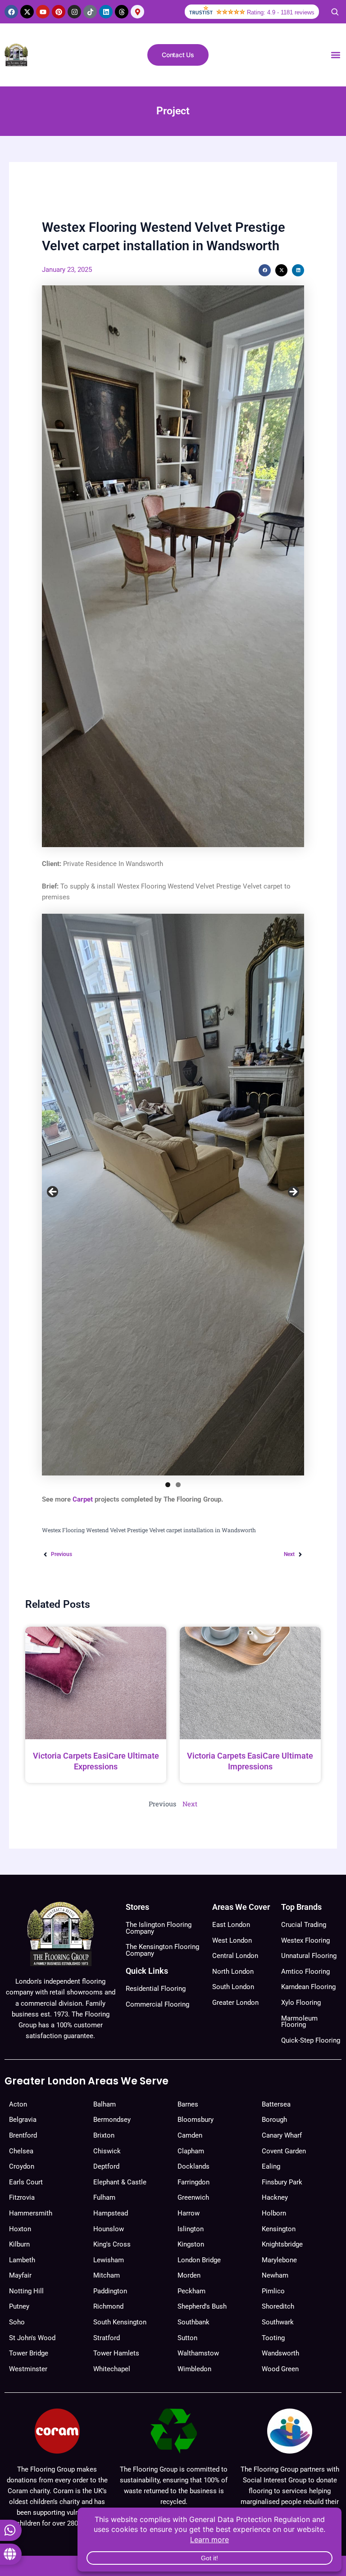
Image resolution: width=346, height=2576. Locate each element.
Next (293, 1192)
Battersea (276, 2104)
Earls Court (26, 2182)
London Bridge (199, 2260)
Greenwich (193, 2197)
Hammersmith (31, 2213)
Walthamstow (198, 2353)
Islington (191, 2229)
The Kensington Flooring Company (162, 1950)
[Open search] (335, 12)
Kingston (191, 2244)
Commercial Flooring (157, 2004)
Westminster (28, 2369)
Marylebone (279, 2260)
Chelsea (21, 2151)
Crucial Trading (304, 1925)
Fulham (104, 2197)
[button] (335, 55)
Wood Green (280, 2369)
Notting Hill (26, 2291)
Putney (19, 2306)
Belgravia (23, 2120)
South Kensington (120, 2322)
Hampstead (111, 2213)
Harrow (189, 2213)
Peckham (191, 2291)
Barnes (188, 2104)
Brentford (23, 2135)
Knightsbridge (282, 2244)
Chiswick (107, 2151)
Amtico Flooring (305, 1971)
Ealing (271, 2166)
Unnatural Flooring (309, 1956)
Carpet (83, 1499)
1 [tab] (168, 1485)
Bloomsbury (196, 2120)
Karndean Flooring (308, 1987)
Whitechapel (112, 2369)
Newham (275, 2275)
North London (233, 1971)
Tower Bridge (29, 2353)
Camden (190, 2135)
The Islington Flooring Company (159, 1928)
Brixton (104, 2135)
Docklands (193, 2166)
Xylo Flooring (301, 2003)
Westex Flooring (305, 1940)
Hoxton (20, 2229)
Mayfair (20, 2275)
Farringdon (193, 2182)
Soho (17, 2322)
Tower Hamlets (116, 2353)
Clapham (191, 2151)
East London (231, 1925)
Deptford (106, 2166)
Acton (18, 2104)
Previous (53, 1192)
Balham (105, 2104)
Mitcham (107, 2275)
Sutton (187, 2338)
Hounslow (109, 2229)
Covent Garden (284, 2151)
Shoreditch (278, 2306)
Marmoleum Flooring (299, 2022)
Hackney (275, 2197)
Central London (235, 1956)
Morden (189, 2275)
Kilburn (19, 2244)
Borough (274, 2120)
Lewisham (109, 2260)
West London (232, 1940)
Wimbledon (194, 2369)
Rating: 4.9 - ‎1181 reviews (281, 12)
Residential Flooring (156, 1989)
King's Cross (112, 2244)
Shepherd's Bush (202, 2306)
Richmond (108, 2306)
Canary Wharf (282, 2135)
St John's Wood (32, 2338)
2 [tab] (178, 1485)
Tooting (273, 2338)
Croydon (22, 2166)
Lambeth (22, 2260)
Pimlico (273, 2291)
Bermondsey (112, 2120)
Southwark (278, 2322)
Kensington (279, 2229)
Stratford (107, 2338)
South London (233, 1987)
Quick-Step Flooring (311, 2040)
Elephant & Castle (120, 2182)
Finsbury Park (282, 2182)
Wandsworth (280, 2353)
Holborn (274, 2213)
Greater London (235, 2003)
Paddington (110, 2291)
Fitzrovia (22, 2197)
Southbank (193, 2322)
